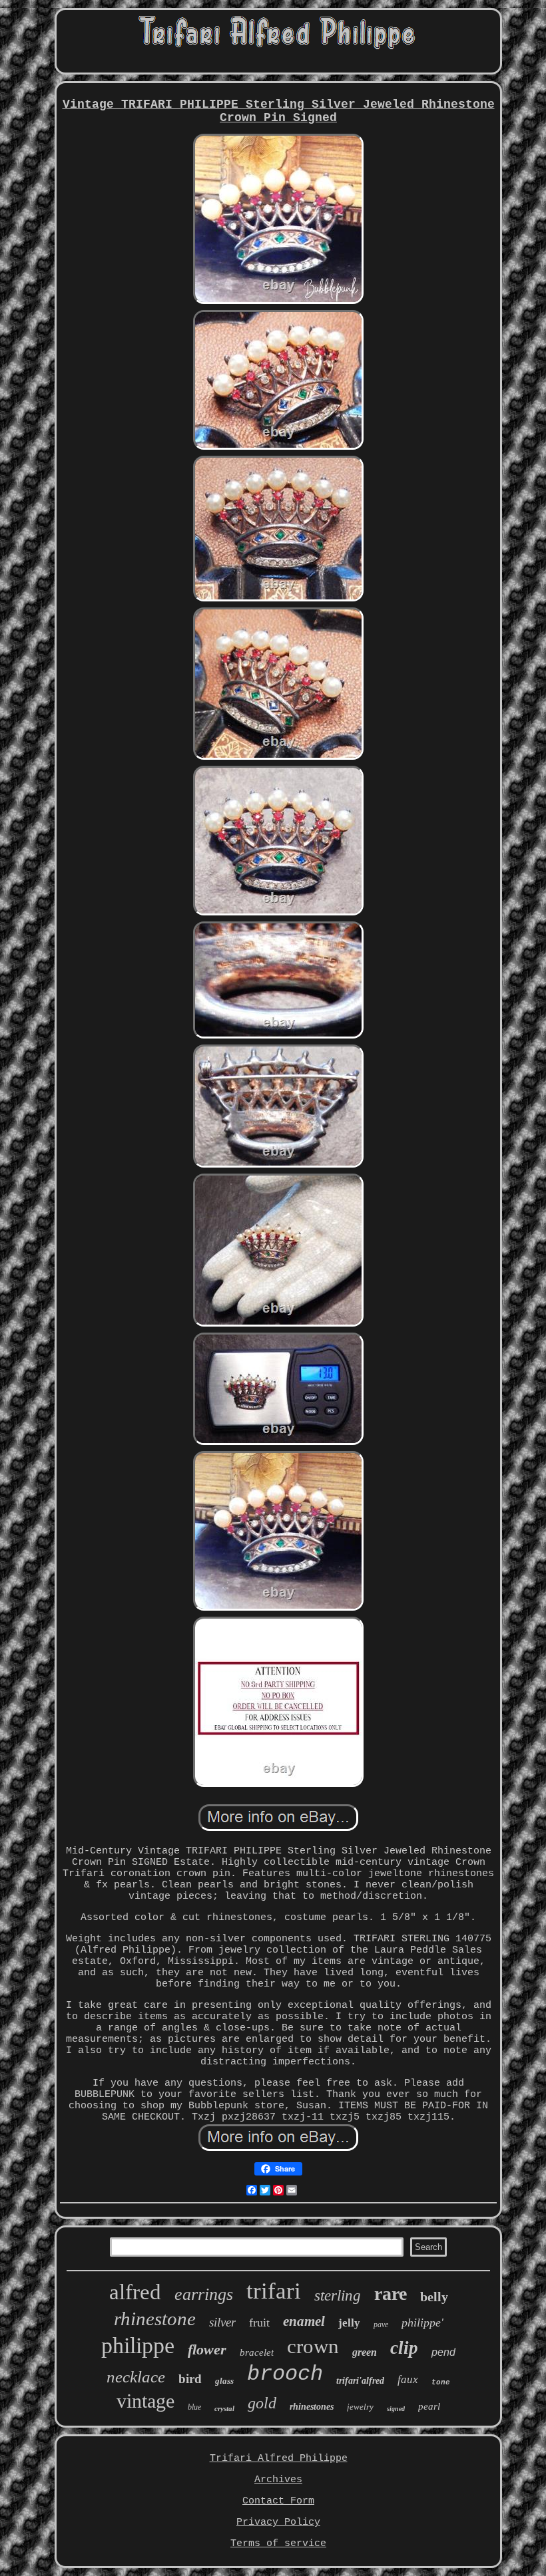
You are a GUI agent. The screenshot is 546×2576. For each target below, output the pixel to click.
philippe (138, 2345)
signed (396, 2409)
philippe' (422, 2323)
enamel (304, 2321)
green (365, 2352)
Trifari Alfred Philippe (279, 2459)
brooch (285, 2374)
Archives (278, 2480)
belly (434, 2297)
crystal (224, 2408)
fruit (259, 2323)
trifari (274, 2291)
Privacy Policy (278, 2522)
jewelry (360, 2407)
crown (313, 2346)
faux (408, 2379)
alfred (135, 2292)
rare (391, 2294)
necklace (136, 2377)
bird (190, 2379)
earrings (204, 2294)
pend (443, 2352)
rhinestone (155, 2319)
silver (222, 2322)
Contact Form (278, 2501)
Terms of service (278, 2544)
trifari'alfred (360, 2381)
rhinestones (312, 2407)
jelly (349, 2323)
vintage (145, 2401)
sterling (338, 2296)
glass (224, 2381)
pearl (429, 2406)
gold (262, 2403)
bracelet (257, 2352)
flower (207, 2349)
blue (194, 2407)
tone (441, 2382)
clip (404, 2348)
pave (381, 2325)
